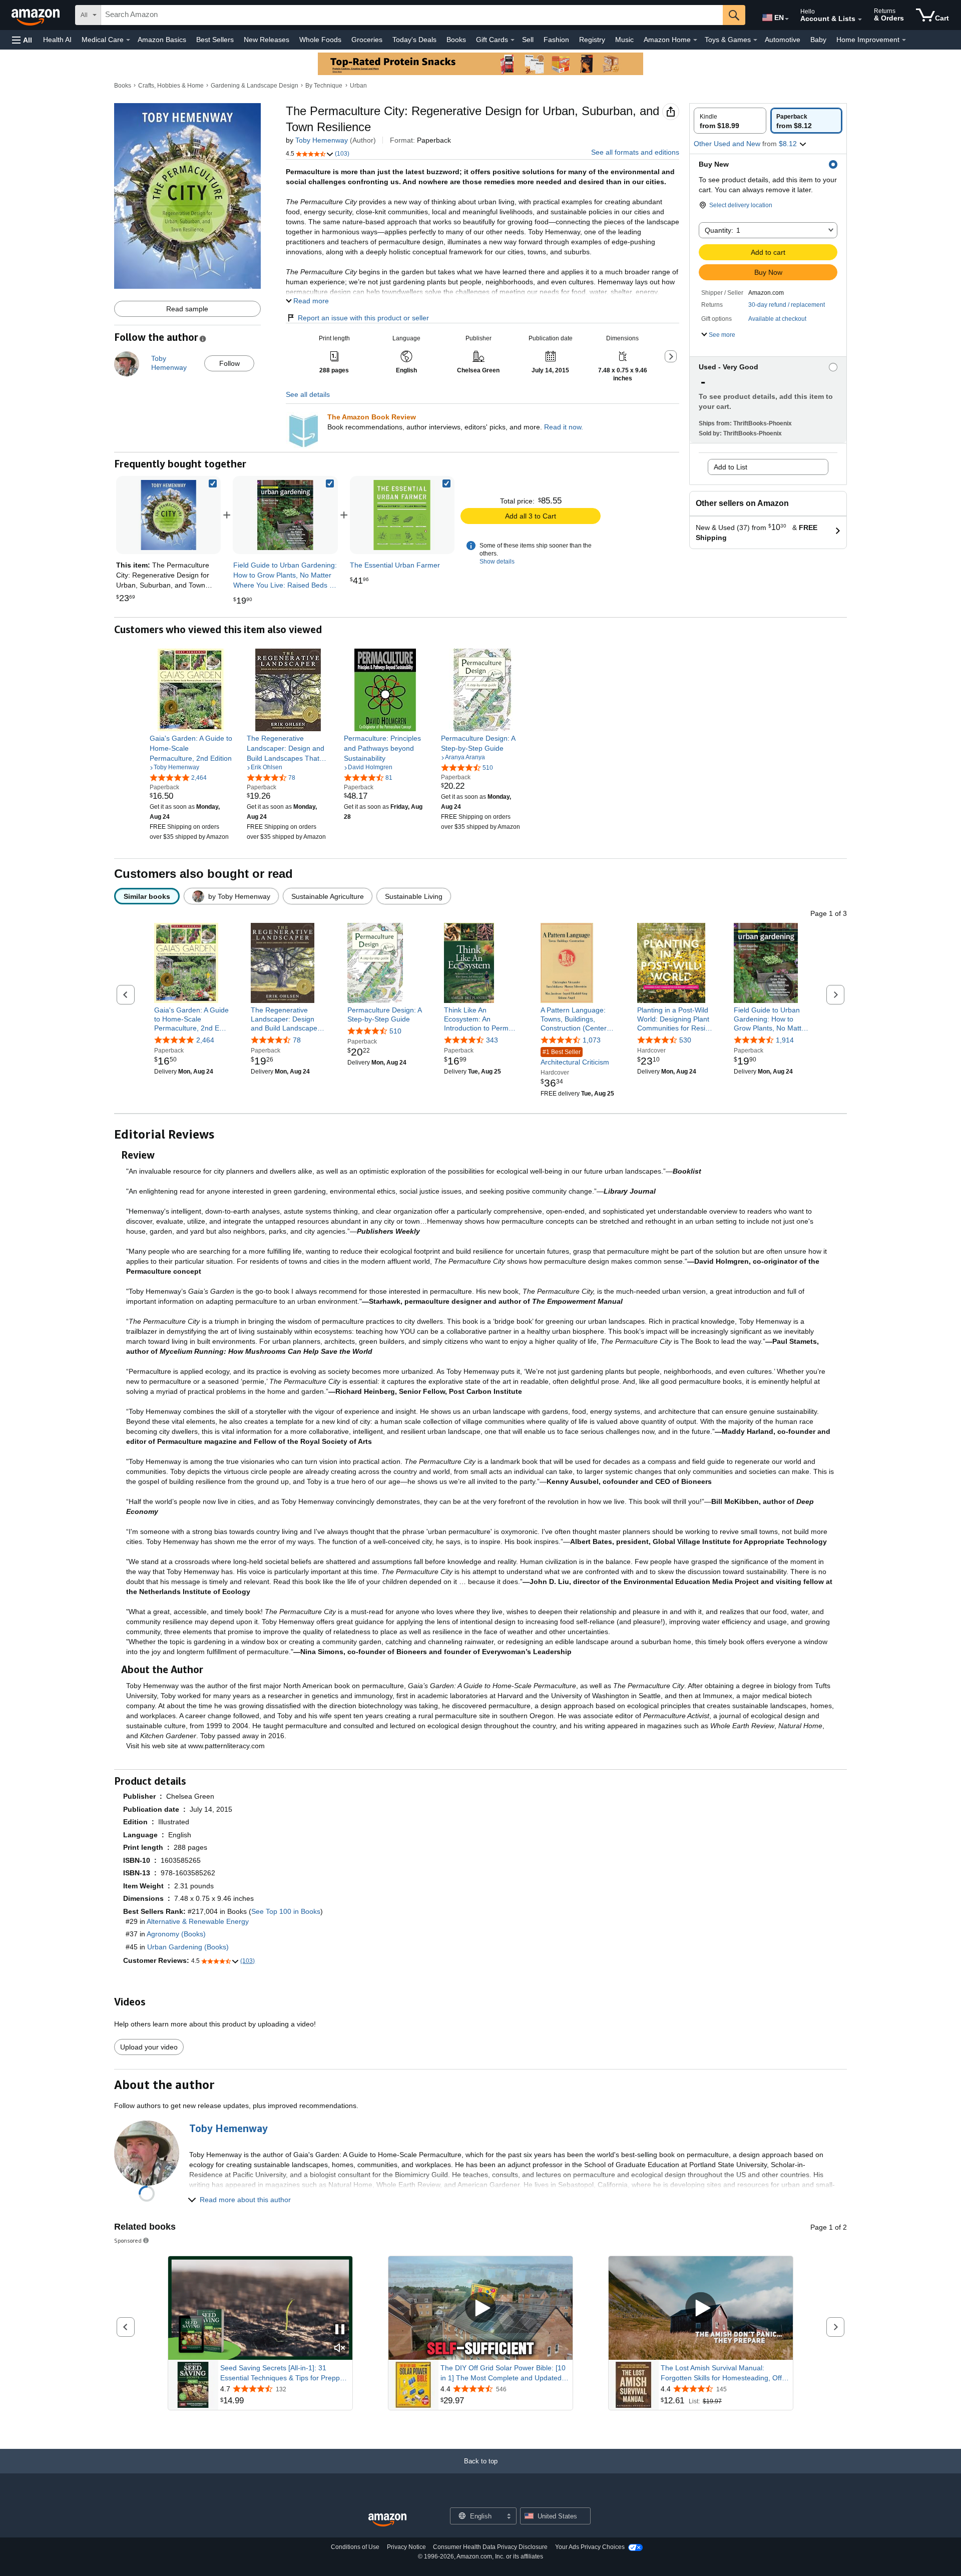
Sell (528, 40)
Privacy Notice (406, 2547)
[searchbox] (412, 15)
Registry (592, 40)
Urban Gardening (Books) (188, 1947)
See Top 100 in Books (286, 1911)
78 (297, 1041)
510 (395, 1031)
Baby (818, 40)
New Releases (267, 40)
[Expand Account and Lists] (860, 20)
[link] (285, 515)
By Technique (324, 86)
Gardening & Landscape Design (255, 86)
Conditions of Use (355, 2547)
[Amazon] (37, 15)
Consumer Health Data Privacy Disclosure (490, 2547)
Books (456, 40)
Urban (358, 86)
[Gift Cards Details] (513, 40)
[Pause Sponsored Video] (340, 2330)
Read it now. (564, 427)
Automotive (783, 40)
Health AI (57, 40)
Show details (497, 562)
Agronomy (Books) (176, 1934)
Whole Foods (320, 40)
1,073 (592, 1041)
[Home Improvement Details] (904, 40)
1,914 (785, 1041)
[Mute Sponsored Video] (340, 2349)
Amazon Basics (162, 40)
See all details (308, 394)
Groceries (367, 40)
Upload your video (149, 2047)
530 (685, 1041)
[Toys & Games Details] (755, 40)
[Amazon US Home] (387, 2520)
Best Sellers (215, 40)
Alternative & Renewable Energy (198, 1921)
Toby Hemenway (322, 140)
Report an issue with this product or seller (363, 318)
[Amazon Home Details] (695, 40)
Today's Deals (414, 40)
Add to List (731, 467)
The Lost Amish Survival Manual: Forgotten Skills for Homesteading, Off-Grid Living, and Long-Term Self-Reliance (723, 2373)
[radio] (730, 121)
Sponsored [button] (128, 2240)
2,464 (205, 1041)
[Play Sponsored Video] (480, 2308)
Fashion (556, 40)
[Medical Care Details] (128, 40)
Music (624, 40)
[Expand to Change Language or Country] (787, 19)
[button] (22, 40)
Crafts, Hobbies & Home (171, 86)
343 (492, 1041)
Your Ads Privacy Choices (590, 2547)
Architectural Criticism (575, 1058)
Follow (229, 363)
